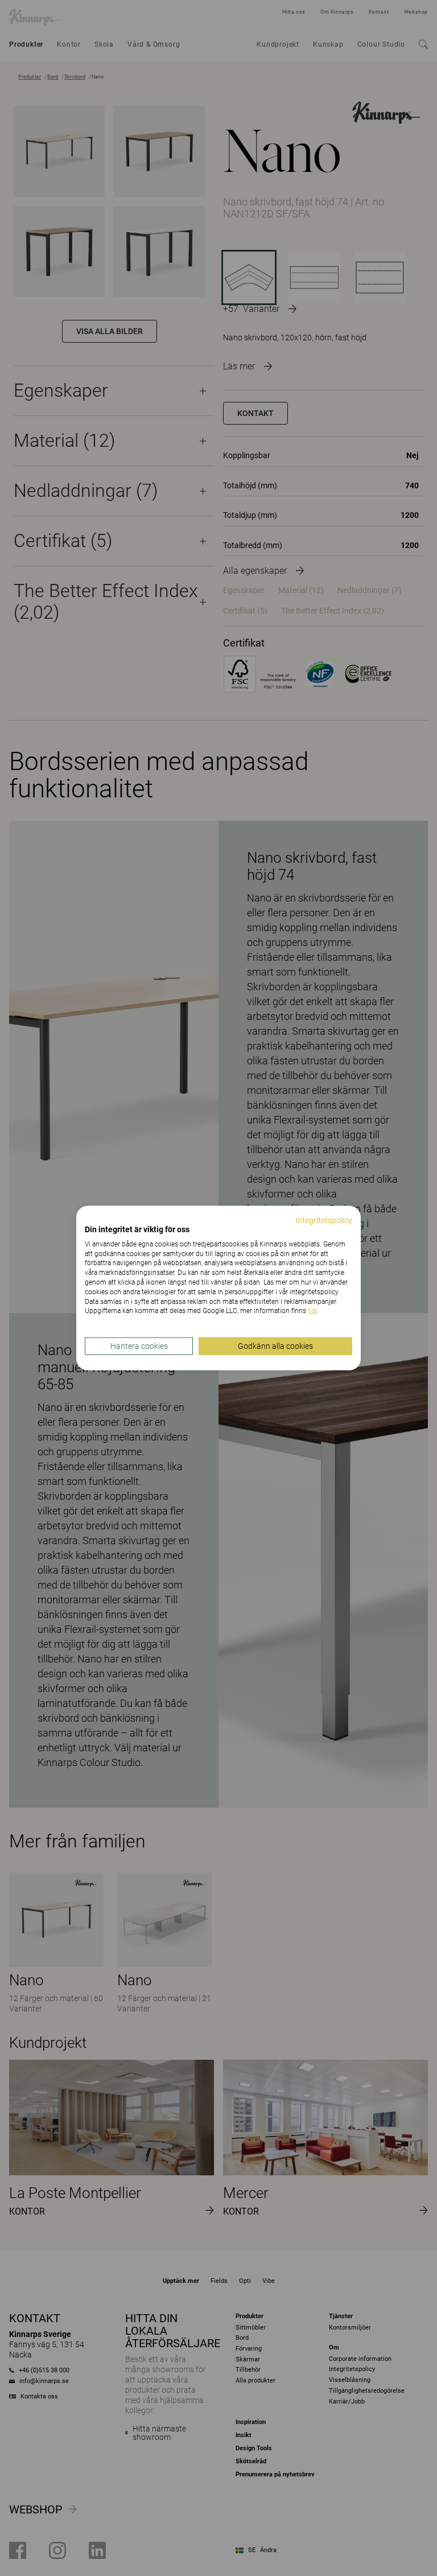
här (312, 1311)
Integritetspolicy (324, 1220)
